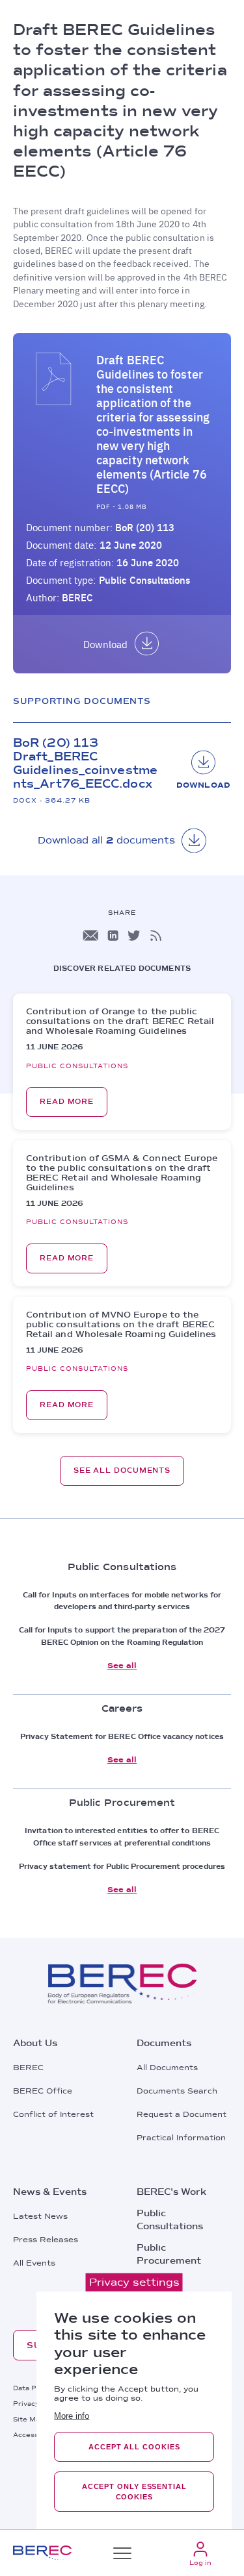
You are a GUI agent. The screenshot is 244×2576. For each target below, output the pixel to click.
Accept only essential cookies (134, 2492)
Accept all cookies (134, 2447)
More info (72, 2416)
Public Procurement (169, 2254)
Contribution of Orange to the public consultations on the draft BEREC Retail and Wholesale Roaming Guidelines (120, 1021)
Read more (67, 1102)
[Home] (42, 2553)
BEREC (28, 2068)
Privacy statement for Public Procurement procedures (122, 1866)
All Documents (167, 2068)
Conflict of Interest (53, 2114)
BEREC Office (43, 2091)
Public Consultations (145, 580)
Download (105, 644)
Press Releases (46, 2240)
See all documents (122, 1470)
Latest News (40, 2216)
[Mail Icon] (90, 935)
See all (122, 1666)
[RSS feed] (156, 935)
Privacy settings (134, 2282)
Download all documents (107, 840)
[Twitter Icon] (134, 935)
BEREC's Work (171, 2192)
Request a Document (182, 2114)
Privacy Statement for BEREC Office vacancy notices (122, 1736)
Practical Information (181, 2138)
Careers (156, 2282)
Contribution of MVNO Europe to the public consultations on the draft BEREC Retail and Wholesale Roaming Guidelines (121, 1324)
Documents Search (177, 2091)
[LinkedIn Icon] (113, 935)
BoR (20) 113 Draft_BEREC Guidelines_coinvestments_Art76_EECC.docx (85, 763)
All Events (34, 2263)
